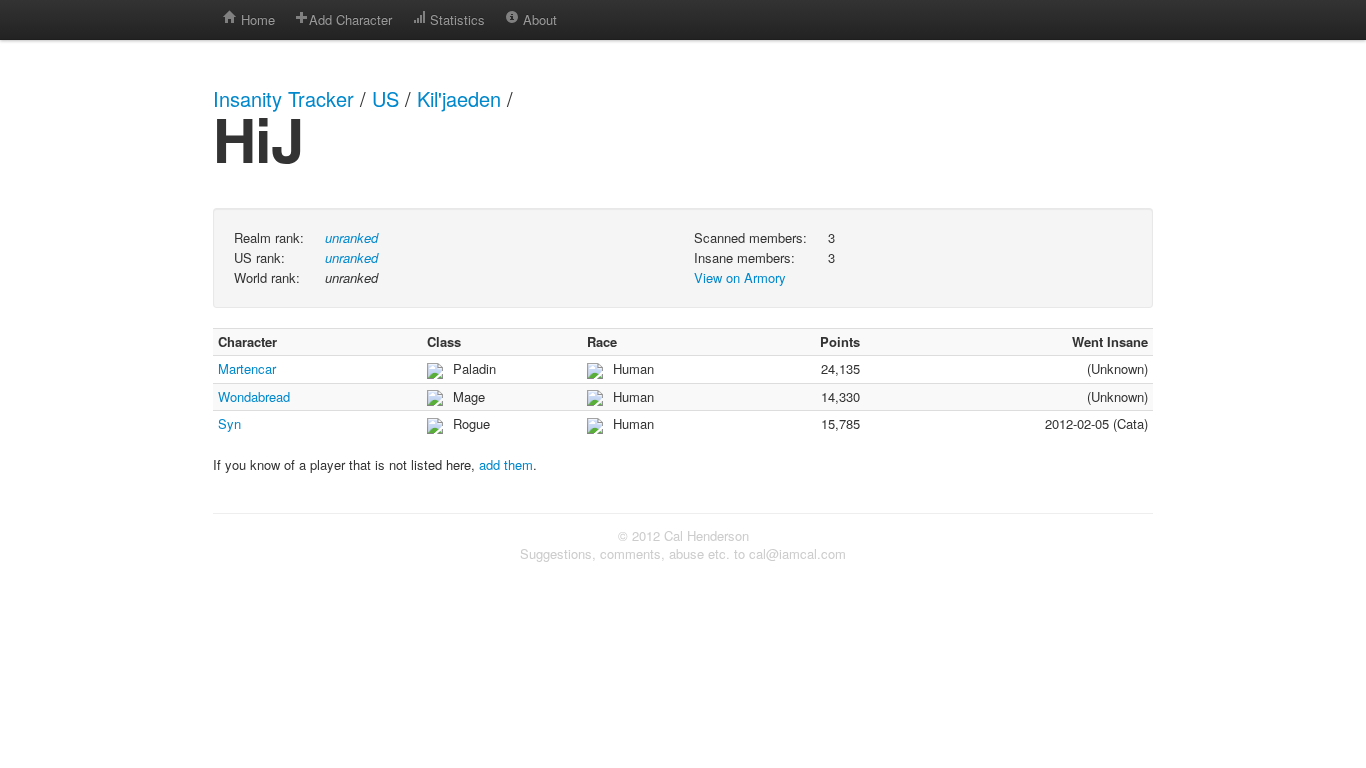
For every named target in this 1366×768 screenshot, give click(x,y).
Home (256, 19)
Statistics (455, 19)
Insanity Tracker (283, 98)
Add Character (350, 19)
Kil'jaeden (459, 98)
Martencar (247, 368)
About (538, 19)
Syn (229, 423)
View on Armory (740, 277)
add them (506, 464)
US (385, 98)
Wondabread (254, 396)
